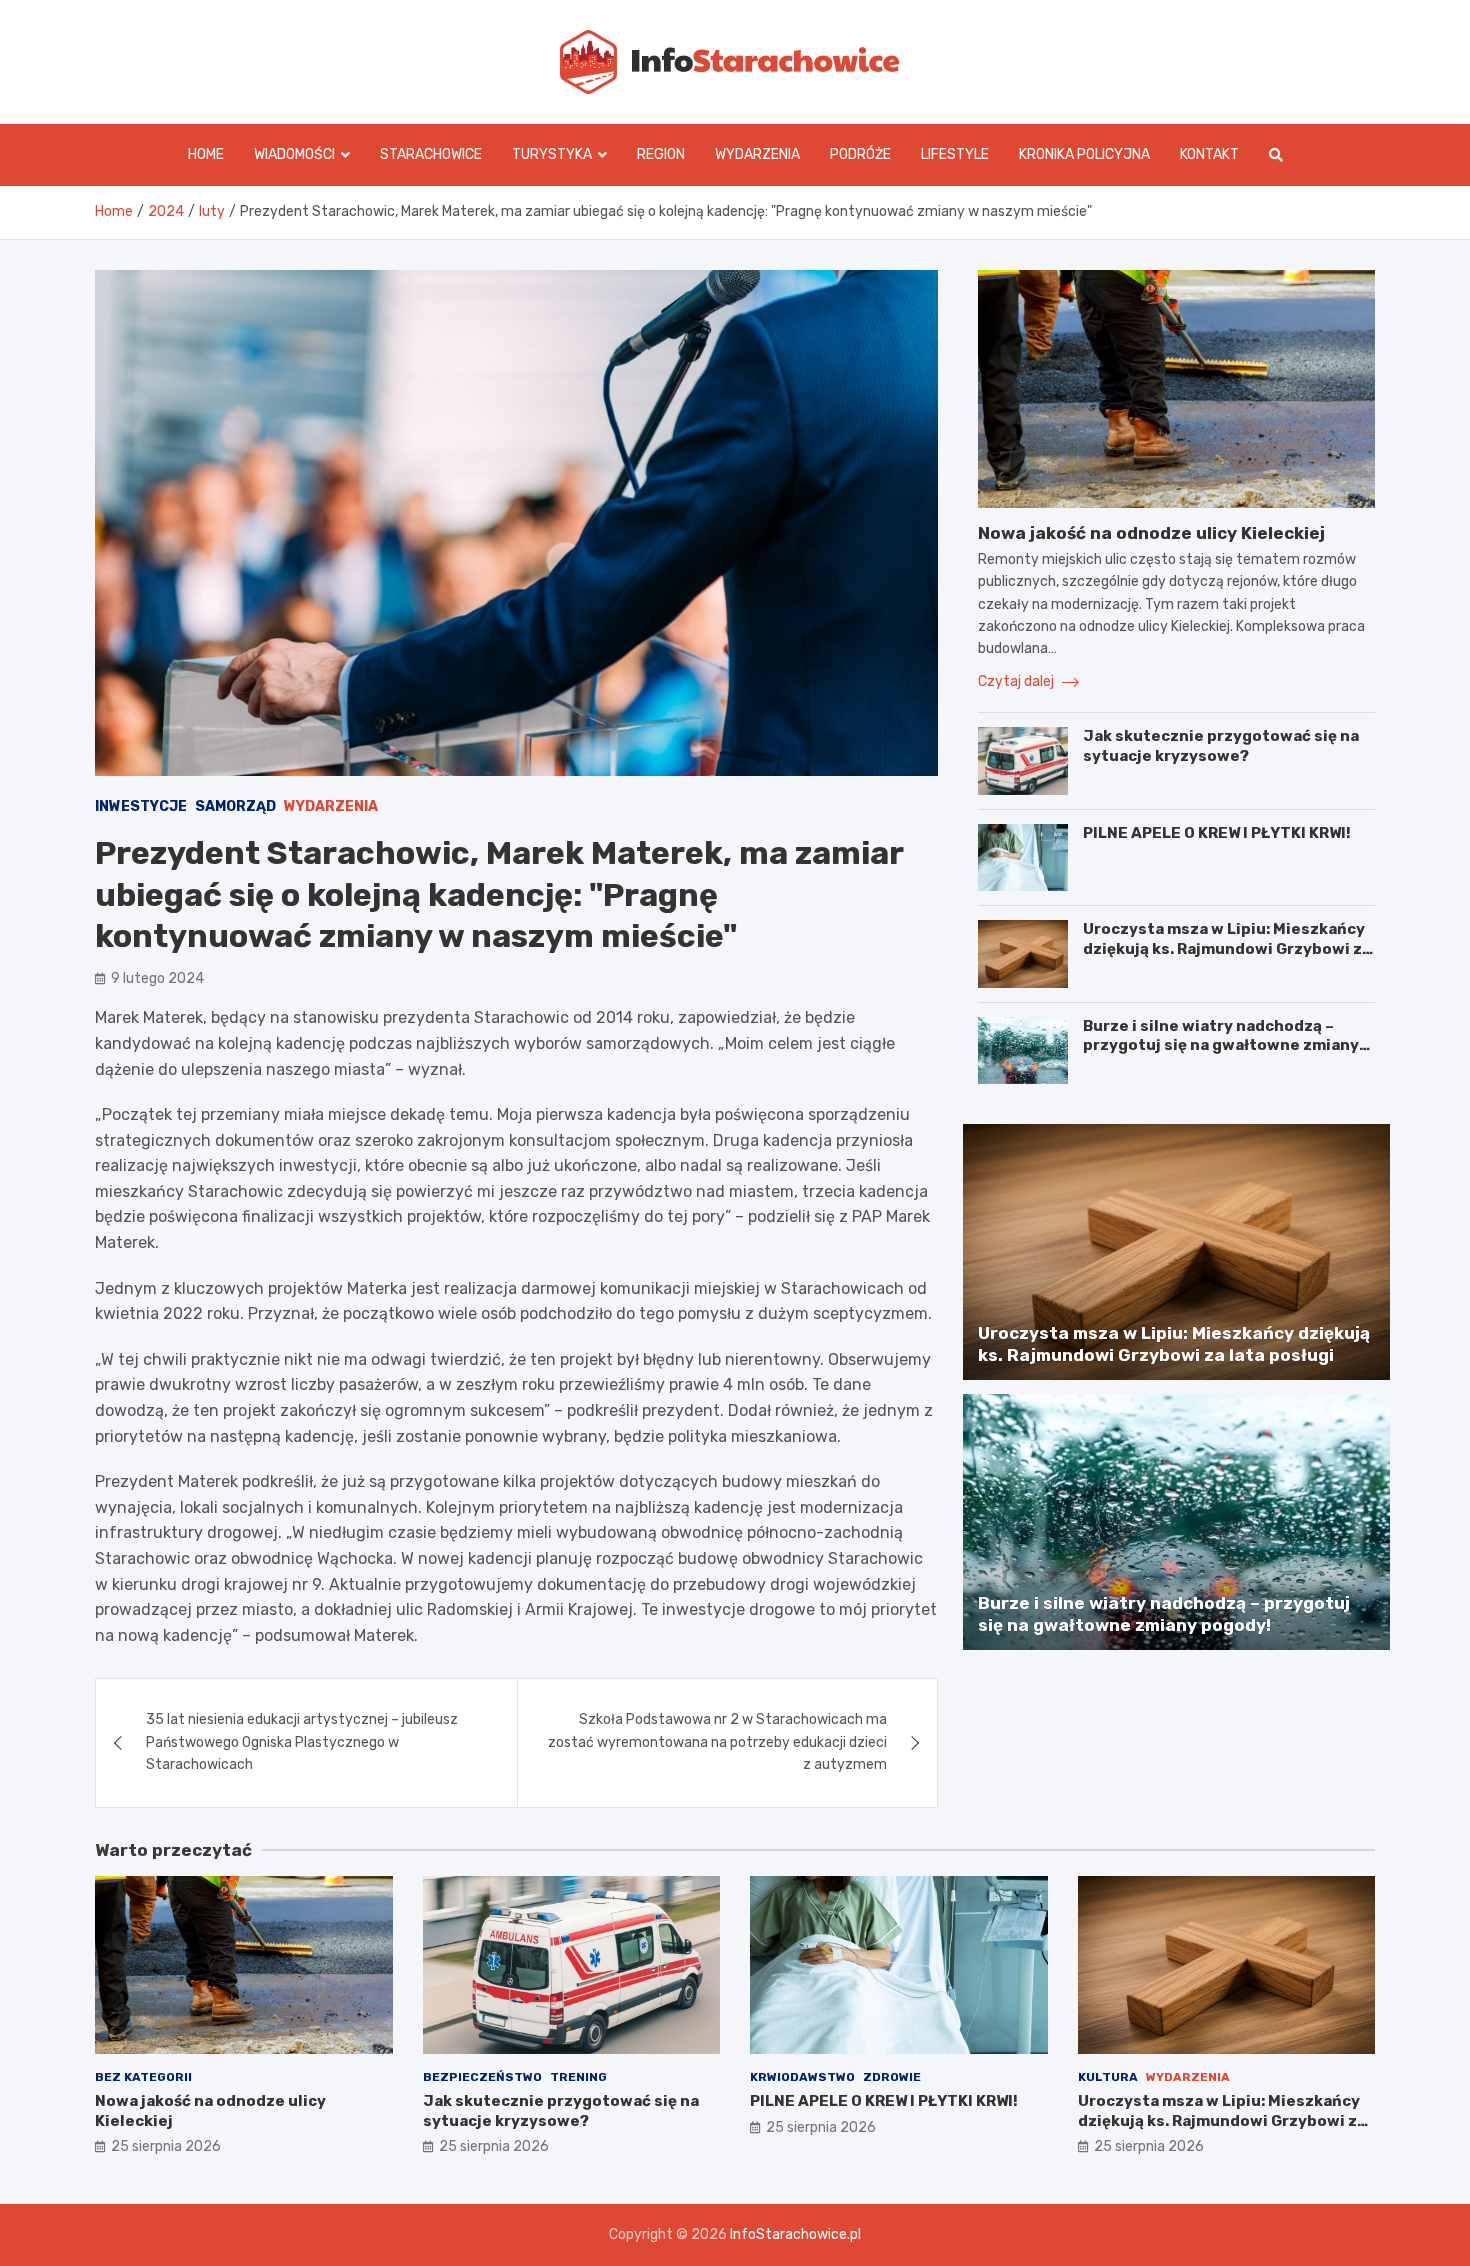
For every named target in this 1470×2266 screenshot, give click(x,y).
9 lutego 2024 (157, 978)
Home (206, 154)
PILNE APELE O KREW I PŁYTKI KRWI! (1217, 833)
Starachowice (431, 154)
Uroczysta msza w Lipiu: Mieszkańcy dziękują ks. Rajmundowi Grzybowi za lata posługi (1227, 948)
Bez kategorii (143, 2077)
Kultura (1108, 2077)
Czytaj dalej (1017, 681)
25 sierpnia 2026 (166, 2146)
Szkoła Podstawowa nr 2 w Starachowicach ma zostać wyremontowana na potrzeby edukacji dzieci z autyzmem (717, 1742)
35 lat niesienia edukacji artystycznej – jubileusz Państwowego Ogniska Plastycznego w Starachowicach (302, 1742)
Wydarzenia (757, 154)
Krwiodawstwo (802, 2077)
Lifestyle (955, 154)
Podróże (860, 154)
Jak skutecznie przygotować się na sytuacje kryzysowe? (1221, 746)
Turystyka (552, 154)
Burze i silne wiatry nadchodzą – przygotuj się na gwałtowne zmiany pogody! (1221, 1045)
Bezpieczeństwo (482, 2077)
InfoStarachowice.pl (795, 2234)
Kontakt (1209, 154)
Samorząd (235, 806)
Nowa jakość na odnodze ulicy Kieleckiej (1151, 533)
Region (661, 154)
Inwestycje (141, 806)
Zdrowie (892, 2077)
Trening (578, 2077)
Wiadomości (294, 154)
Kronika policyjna (1084, 154)
